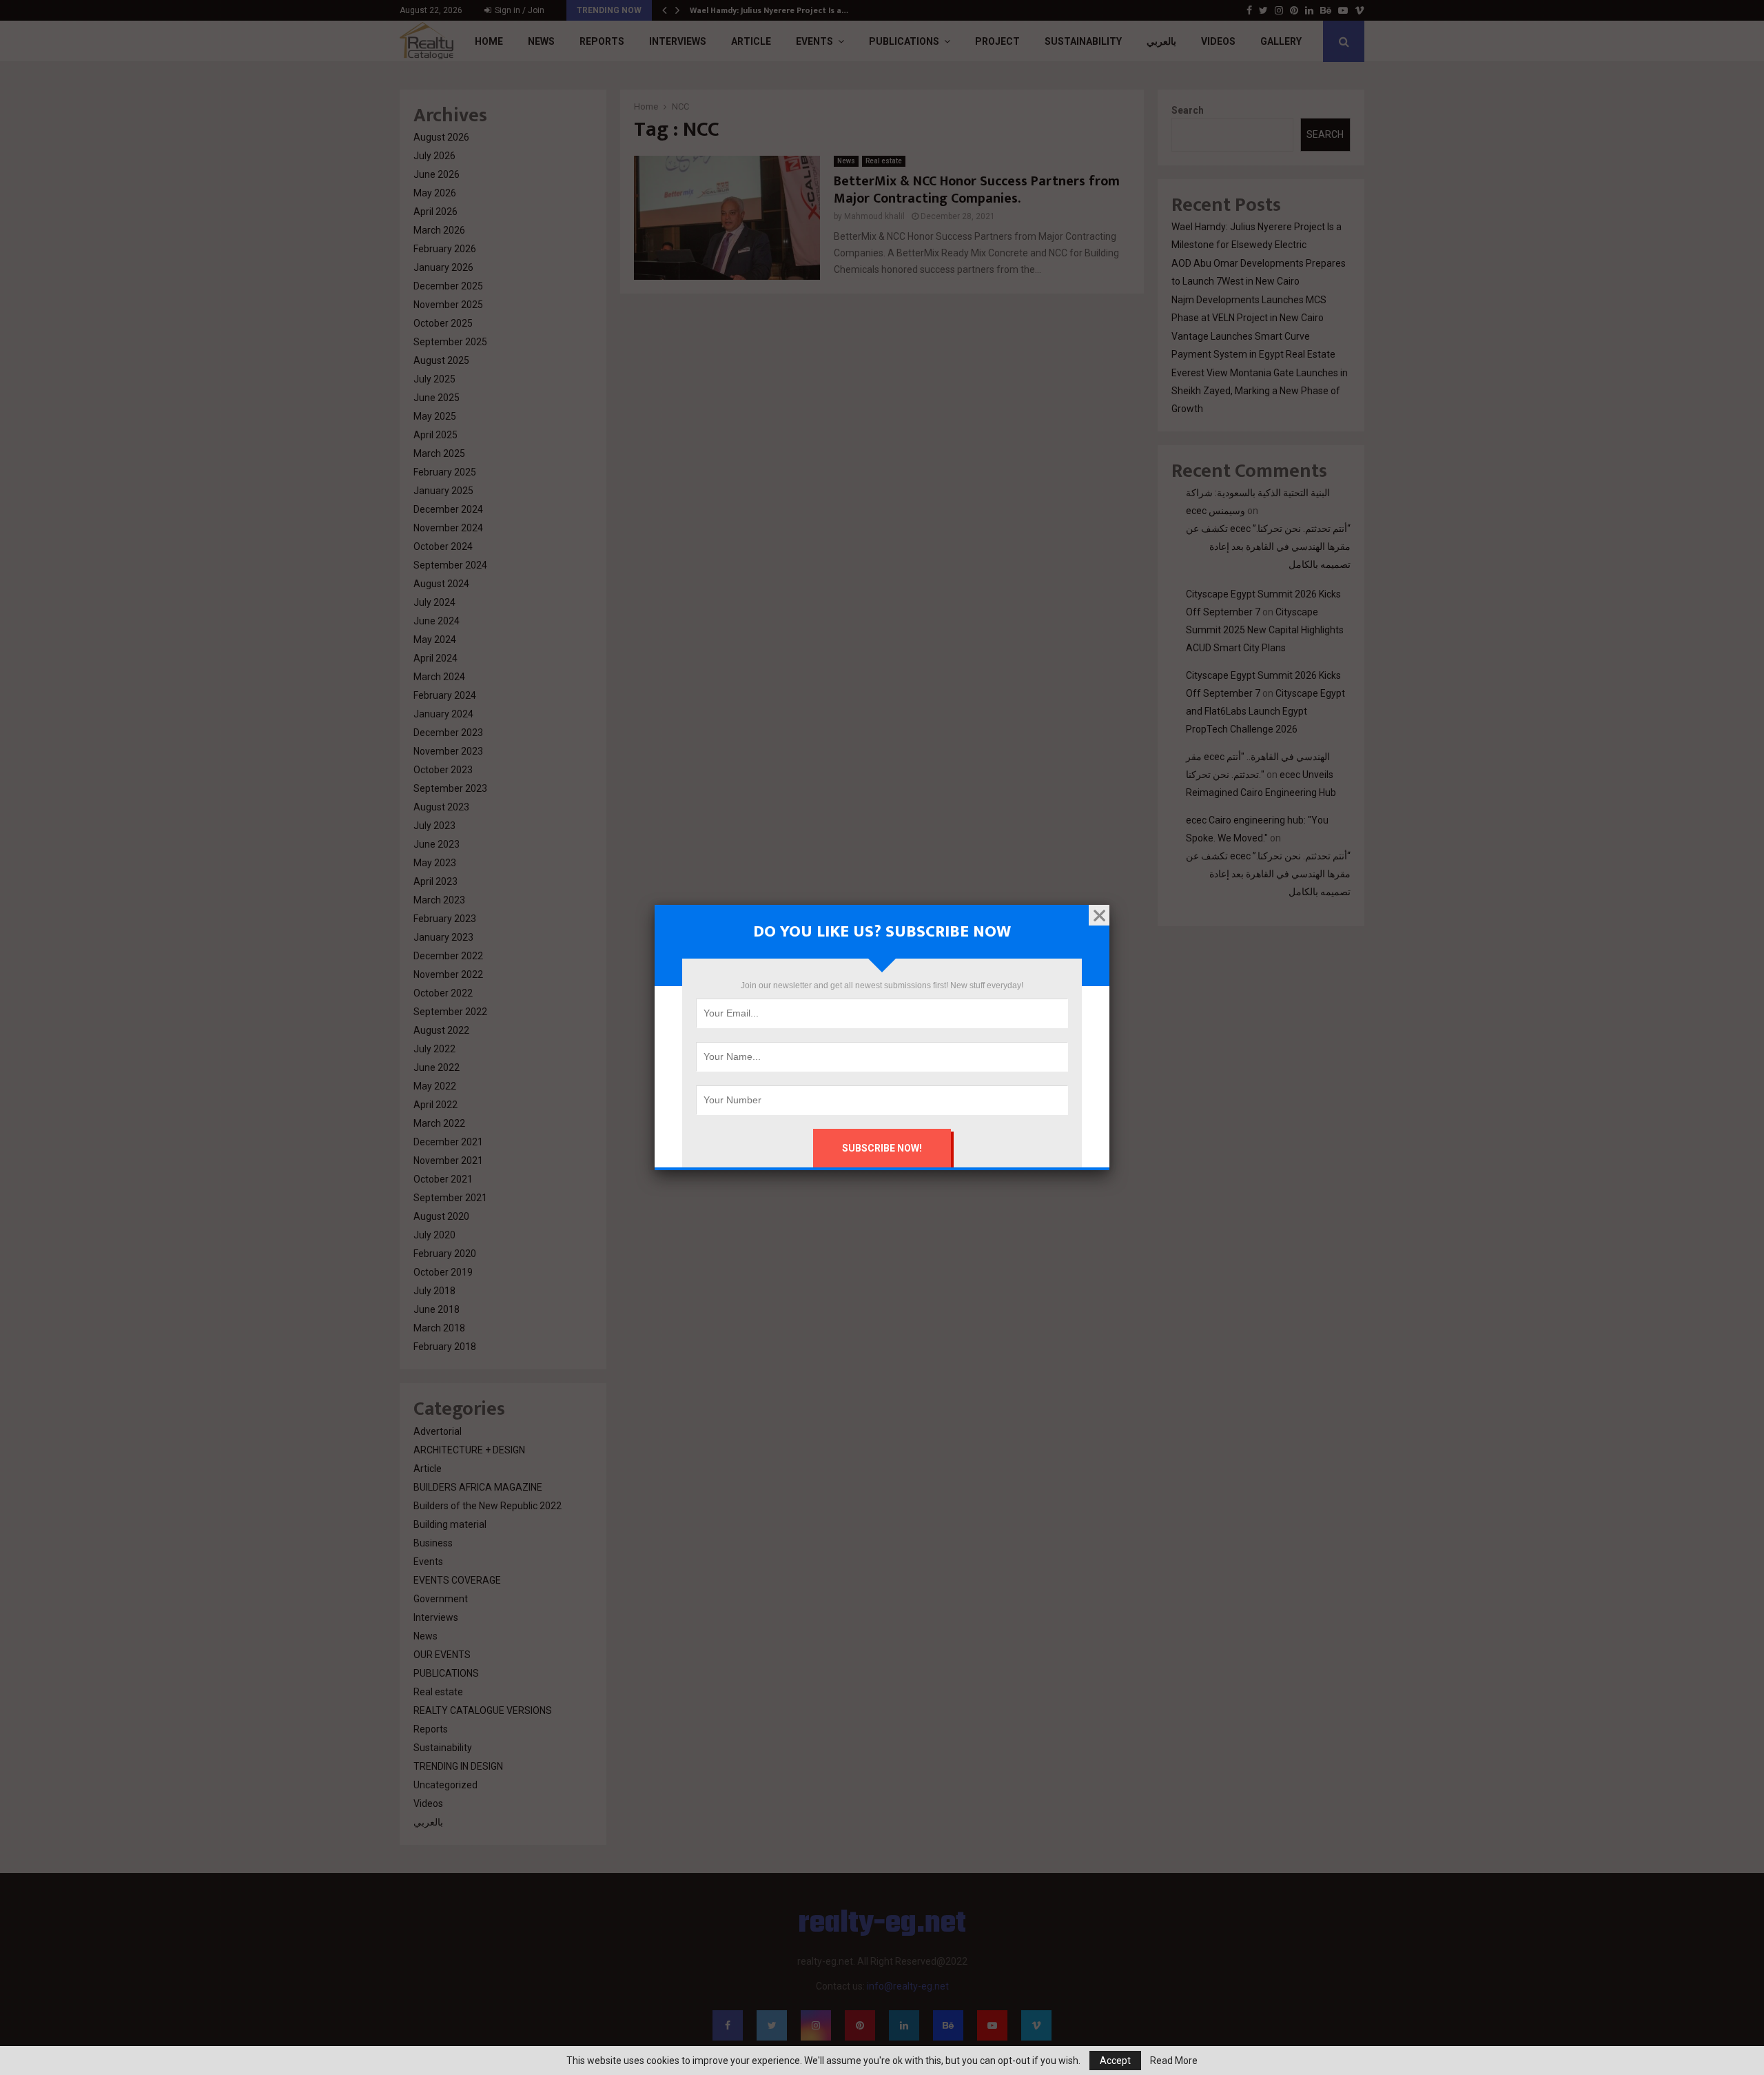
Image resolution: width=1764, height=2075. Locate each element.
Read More (1174, 2061)
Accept (1115, 2061)
